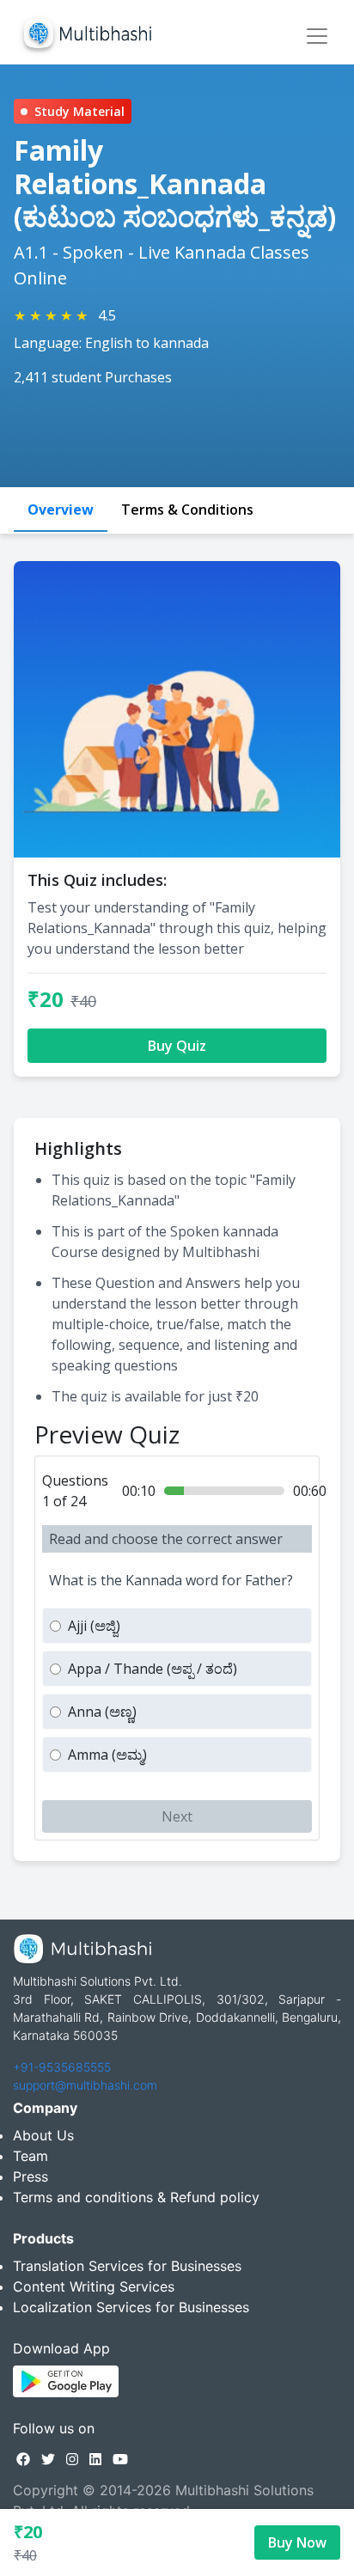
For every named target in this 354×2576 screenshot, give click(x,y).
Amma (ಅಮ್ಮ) (107, 1755)
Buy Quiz (177, 1046)
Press (31, 2176)
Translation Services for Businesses (127, 2266)
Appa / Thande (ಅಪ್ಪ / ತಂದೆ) (153, 1669)
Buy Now (297, 2542)
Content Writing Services (94, 2286)
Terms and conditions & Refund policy (136, 2197)
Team (31, 2156)
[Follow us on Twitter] (48, 2459)
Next (177, 1816)
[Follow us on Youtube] (120, 2459)
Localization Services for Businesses (131, 2307)
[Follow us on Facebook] (23, 2459)
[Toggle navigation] (317, 36)
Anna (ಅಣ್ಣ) (102, 1712)
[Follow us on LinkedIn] (95, 2459)
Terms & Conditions (187, 510)
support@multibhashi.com (85, 2085)
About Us (43, 2135)
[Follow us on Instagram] (72, 2459)
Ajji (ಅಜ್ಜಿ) (94, 1626)
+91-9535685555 (62, 2067)
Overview (61, 510)
